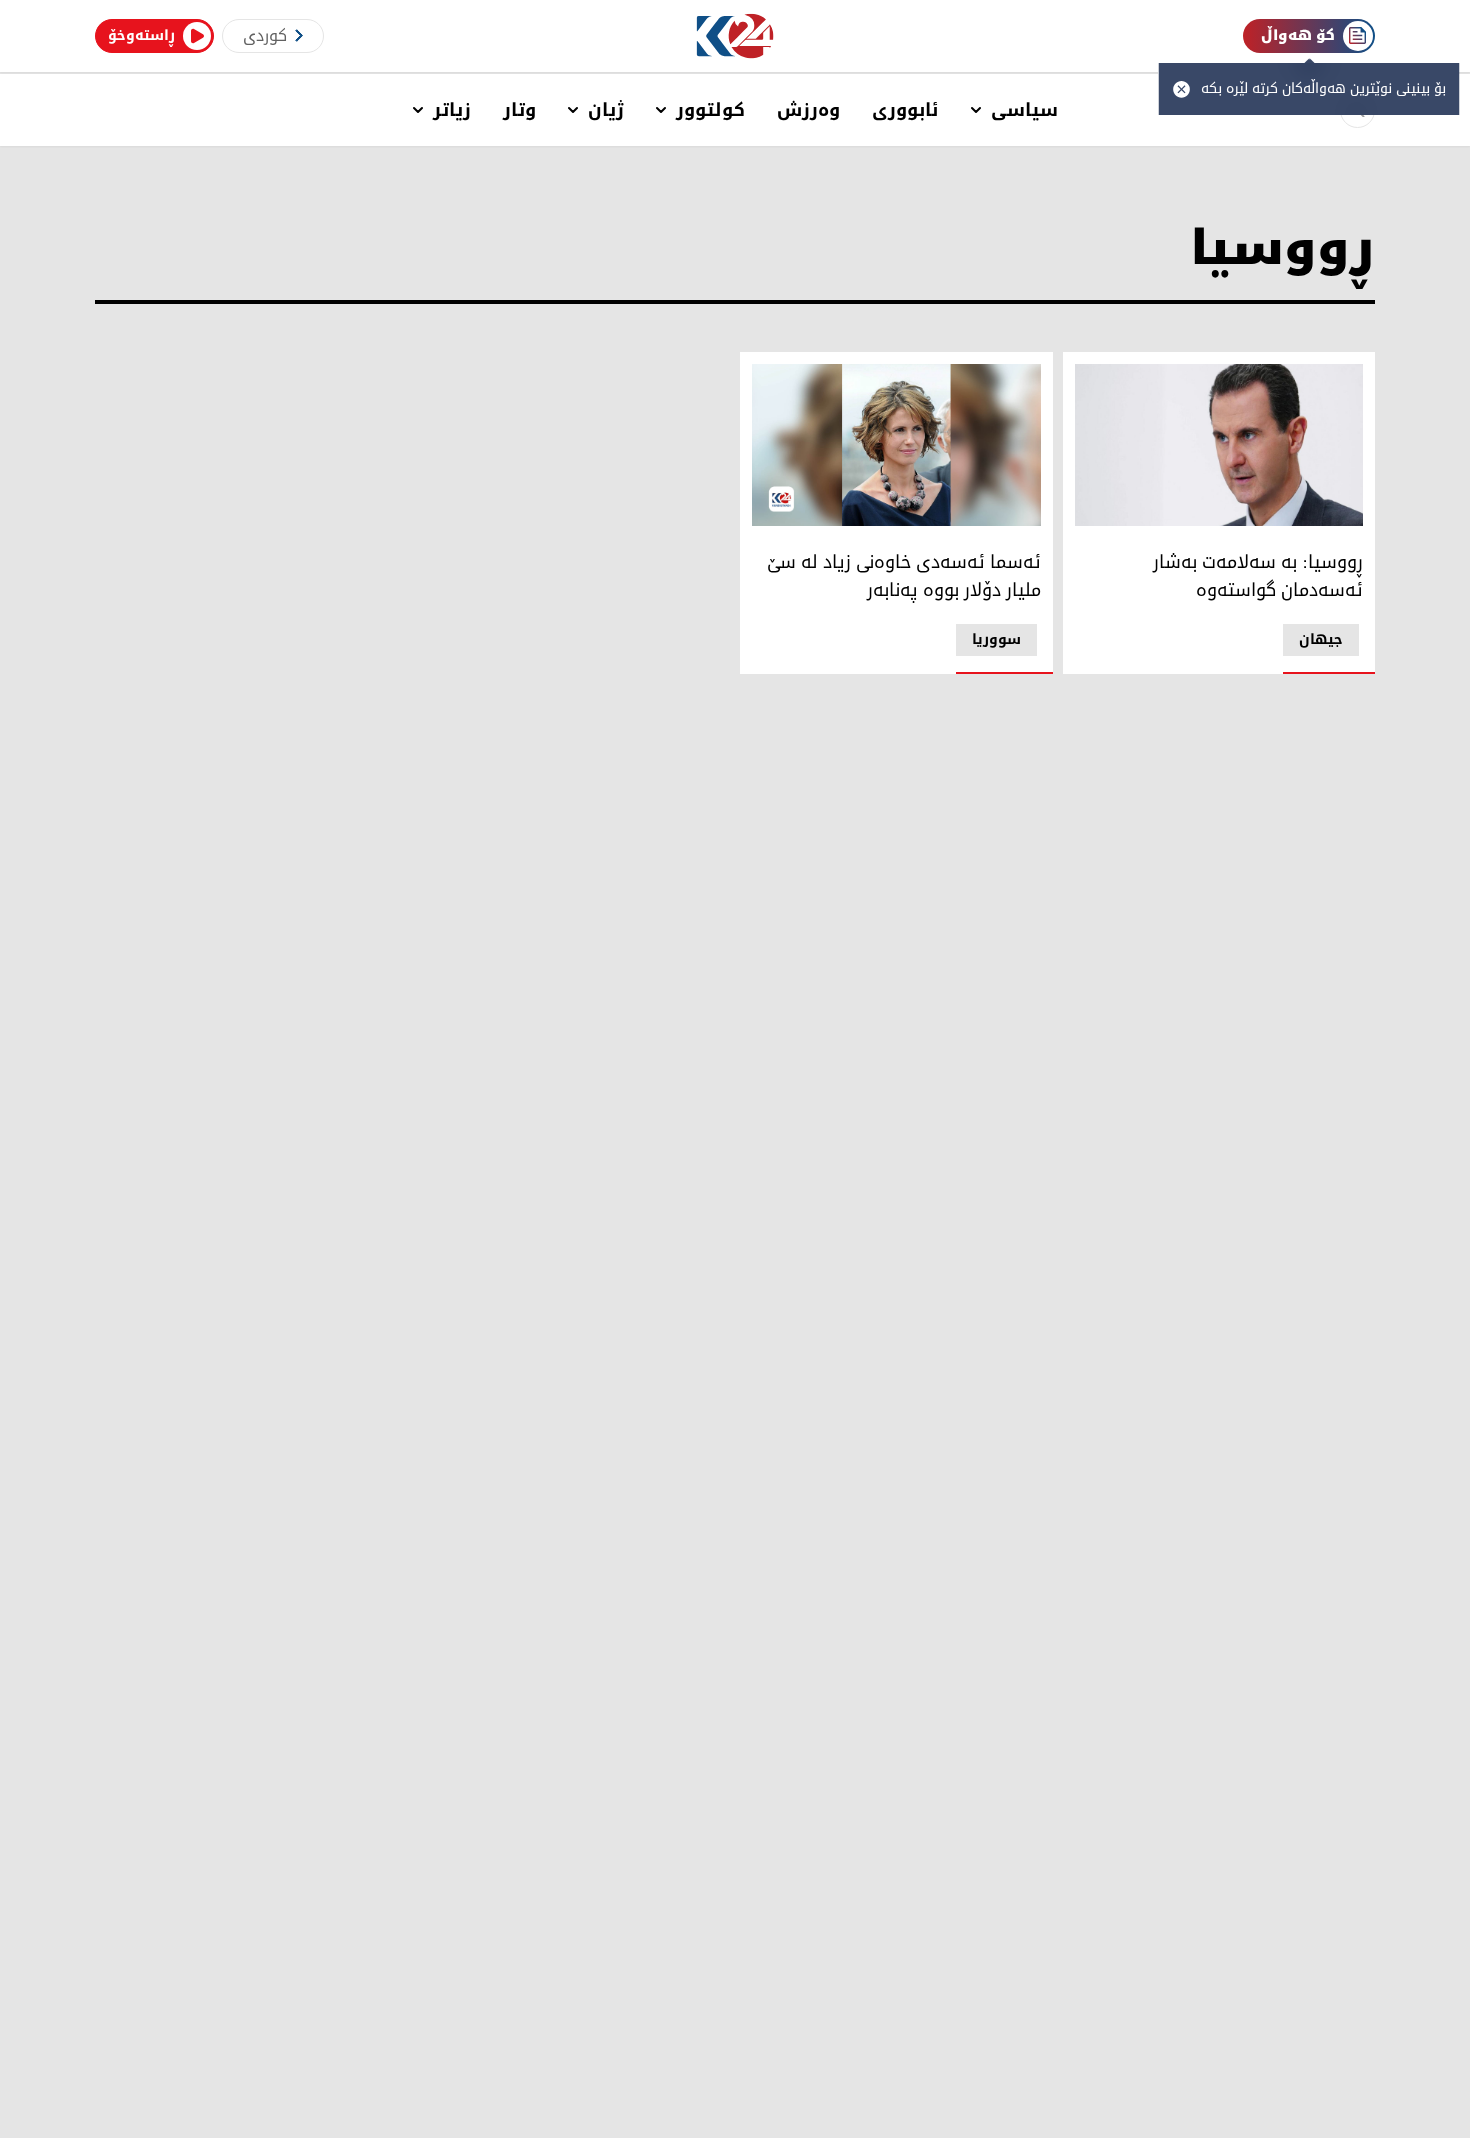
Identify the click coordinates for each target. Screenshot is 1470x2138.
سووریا (996, 639)
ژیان (606, 110)
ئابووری (905, 110)
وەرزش (808, 110)
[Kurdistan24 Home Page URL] (735, 36)
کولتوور (710, 110)
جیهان (1321, 639)
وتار (519, 110)
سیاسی (1024, 110)
